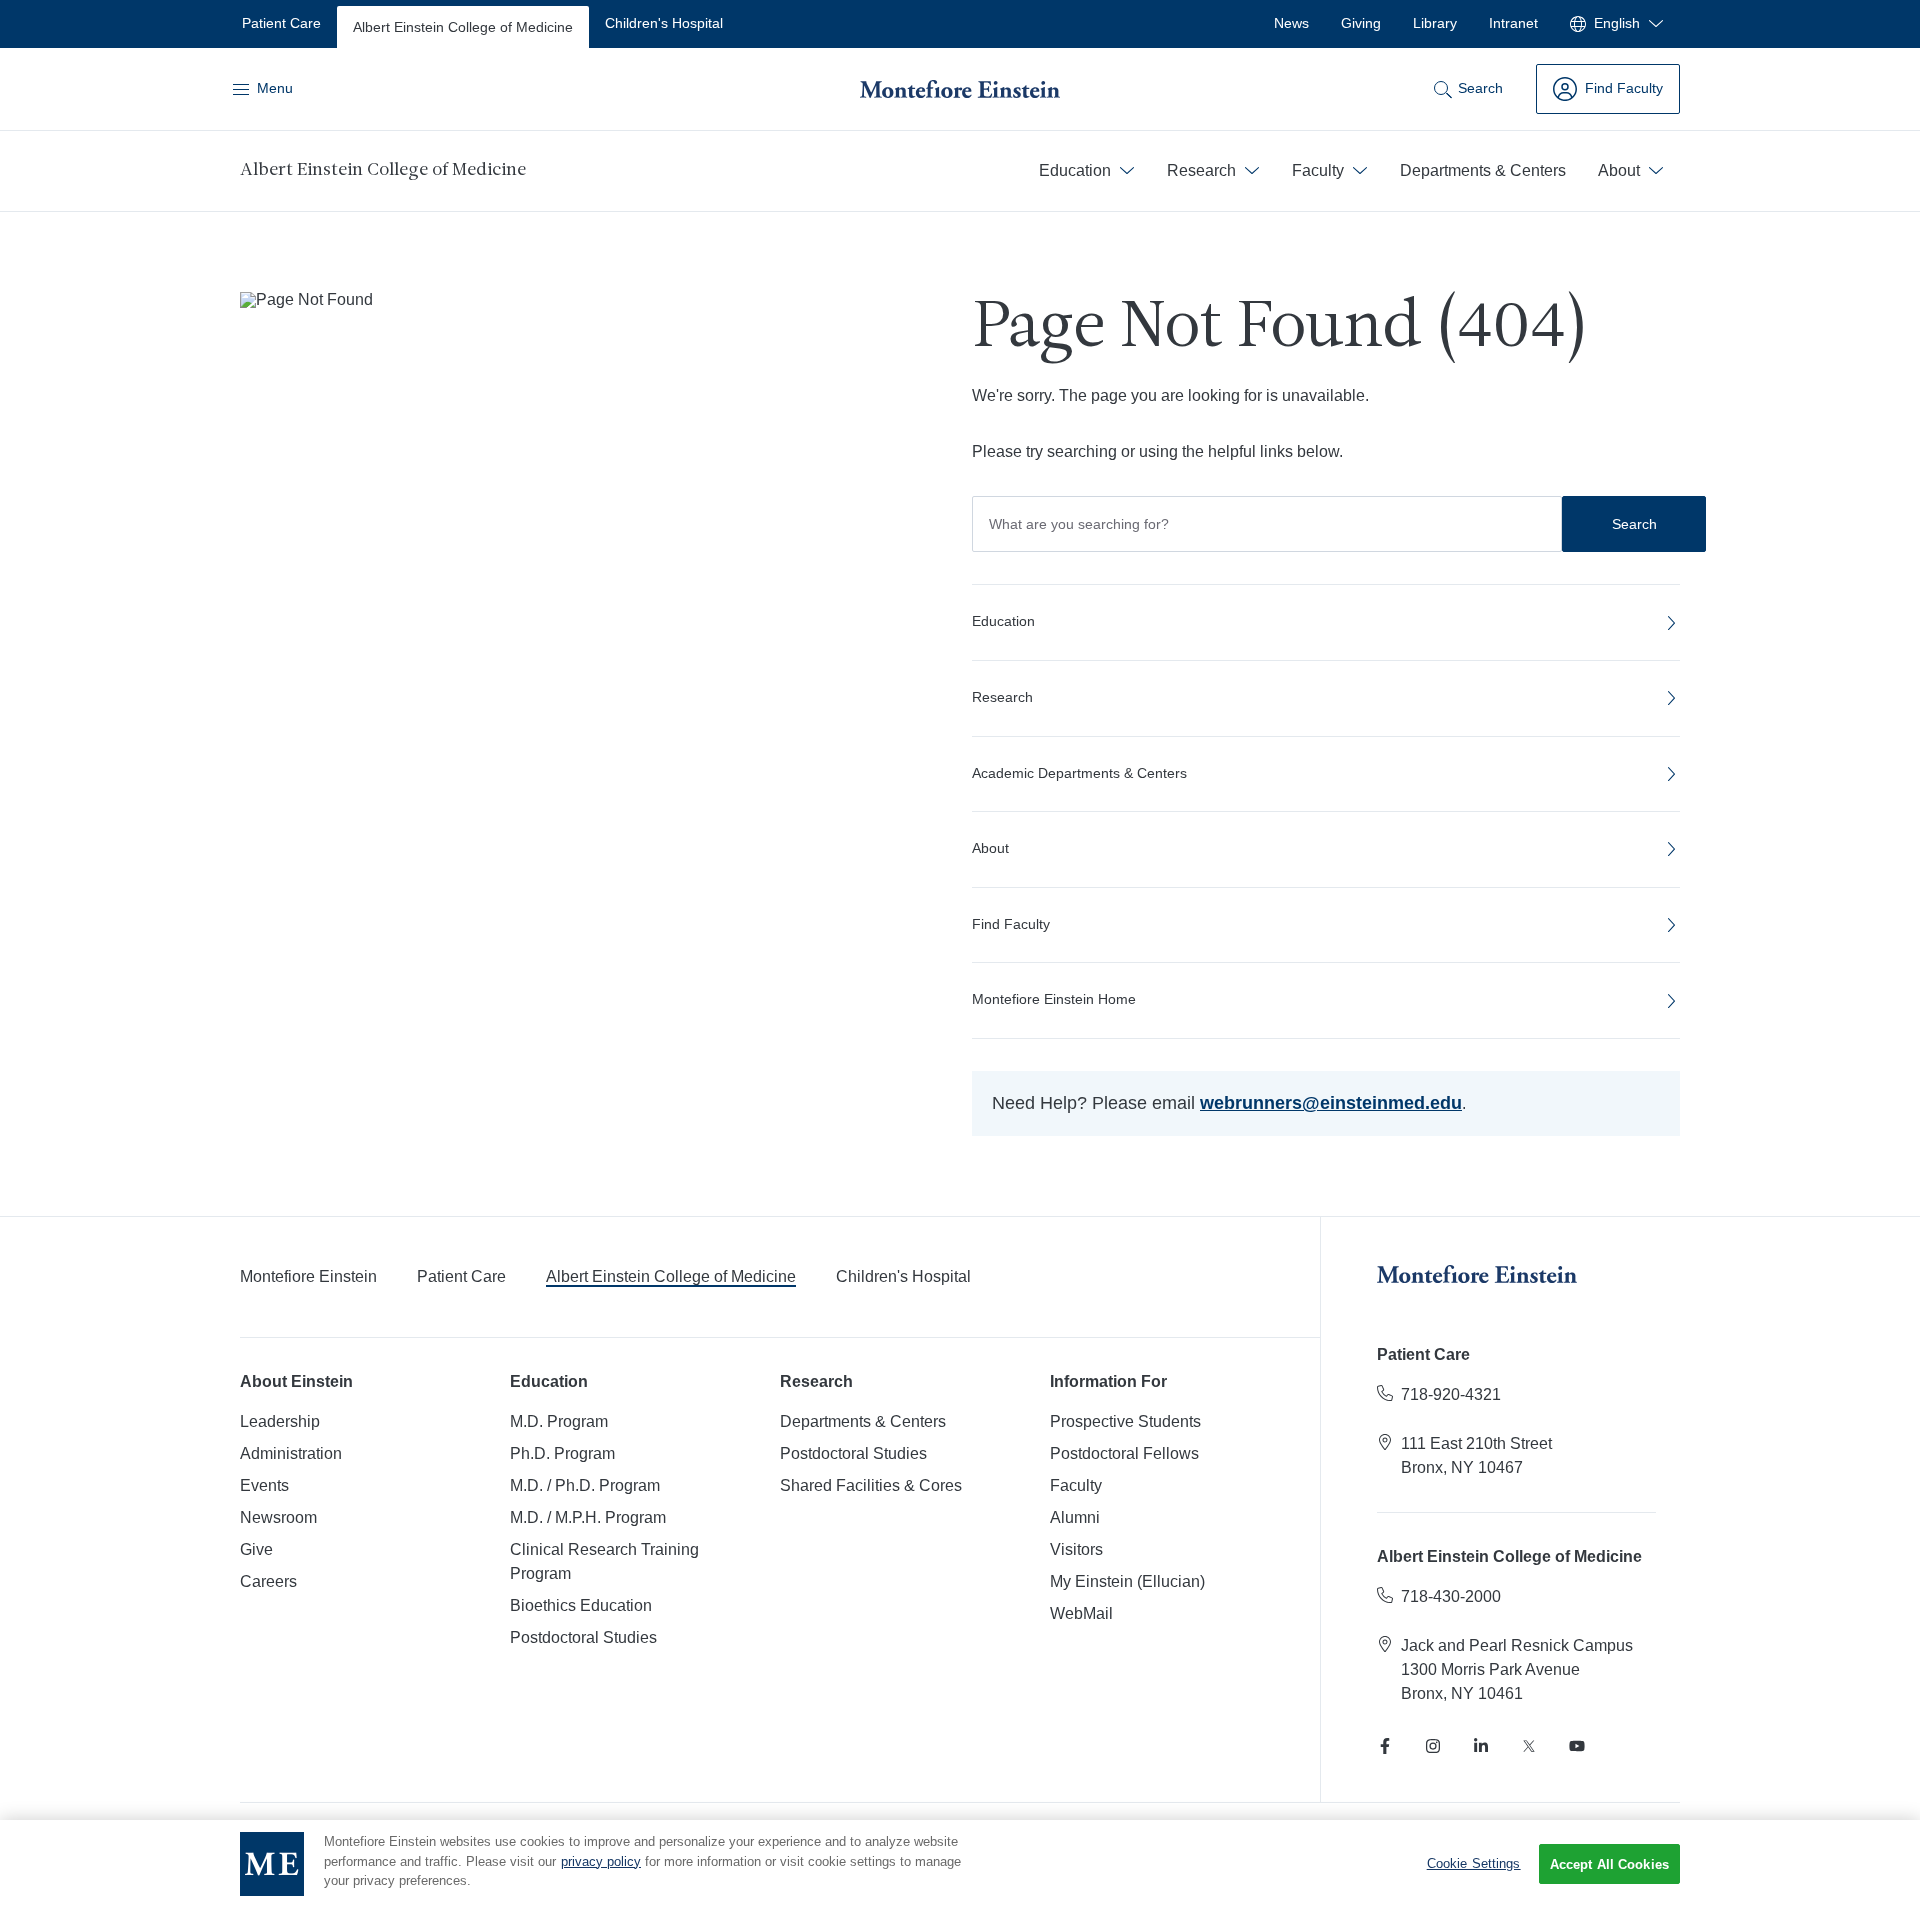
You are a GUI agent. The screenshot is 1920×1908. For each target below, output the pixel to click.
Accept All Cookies (1609, 1864)
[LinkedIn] (1481, 1746)
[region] (960, 1864)
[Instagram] (1433, 1746)
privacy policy (601, 1861)
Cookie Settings (1474, 1863)
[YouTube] (1577, 1746)
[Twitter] (1529, 1746)
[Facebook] (1385, 1746)
